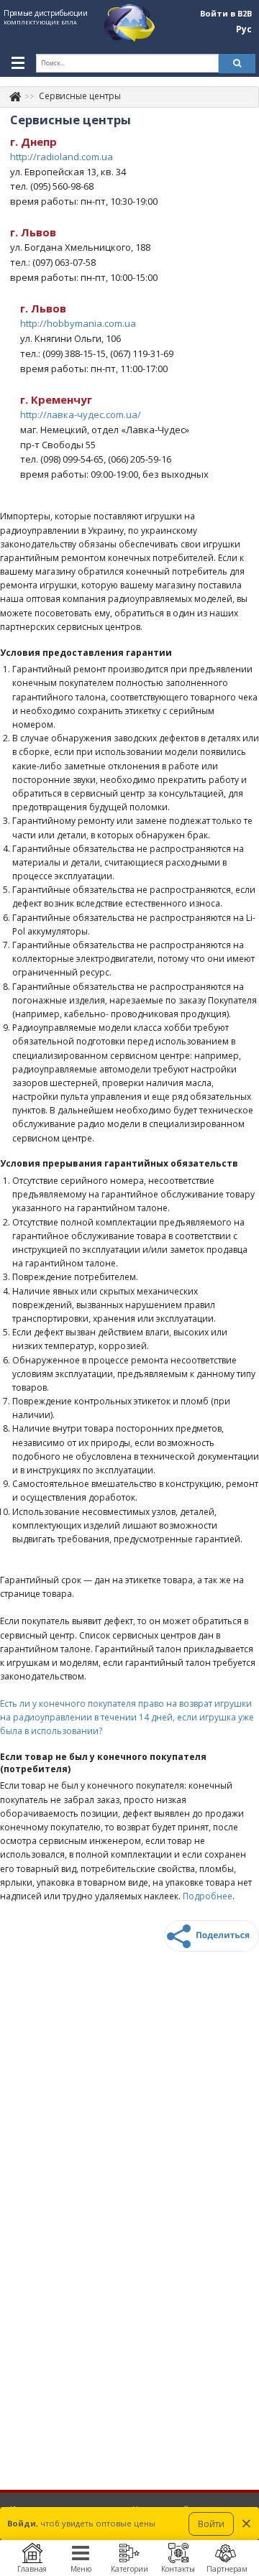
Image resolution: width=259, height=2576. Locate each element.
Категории (129, 2569)
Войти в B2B (226, 13)
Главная (32, 2569)
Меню (81, 2569)
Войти (211, 2524)
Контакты (178, 2569)
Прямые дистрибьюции (46, 13)
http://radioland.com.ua (62, 157)
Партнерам (227, 2569)
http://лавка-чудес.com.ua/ (81, 414)
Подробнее (208, 1896)
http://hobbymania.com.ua (78, 323)
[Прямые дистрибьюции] (15, 96)
